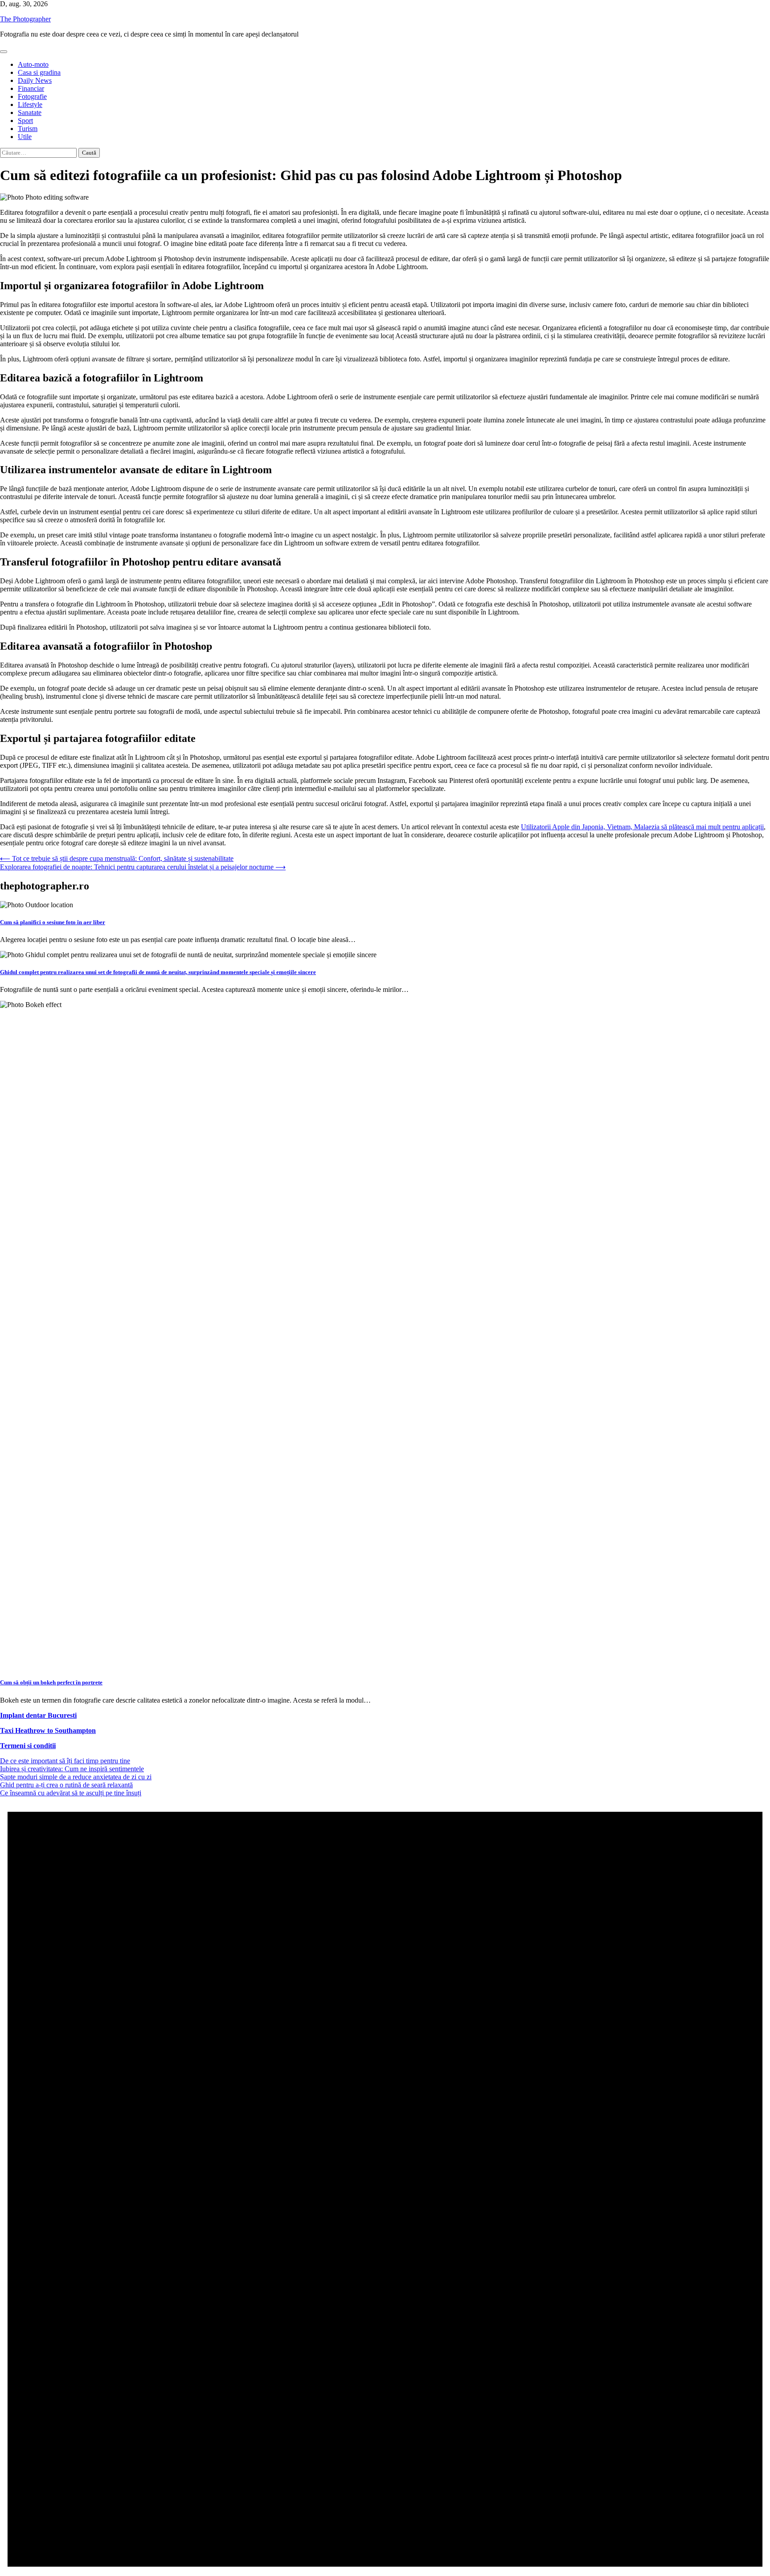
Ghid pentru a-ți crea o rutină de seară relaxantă (66, 1785)
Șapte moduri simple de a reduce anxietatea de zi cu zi (76, 1777)
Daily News (35, 80)
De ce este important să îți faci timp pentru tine (65, 1761)
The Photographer (25, 19)
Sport (25, 121)
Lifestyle (30, 104)
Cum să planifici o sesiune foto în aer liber (53, 922)
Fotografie (32, 96)
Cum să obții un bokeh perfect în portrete (51, 1682)
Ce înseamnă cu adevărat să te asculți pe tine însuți (71, 1793)
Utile (25, 137)
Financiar (31, 88)
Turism (28, 129)
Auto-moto (33, 64)
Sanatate (30, 113)
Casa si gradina (39, 72)
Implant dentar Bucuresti (38, 1715)
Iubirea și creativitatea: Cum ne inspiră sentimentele (72, 1769)
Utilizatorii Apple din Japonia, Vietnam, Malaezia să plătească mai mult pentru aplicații (642, 827)
